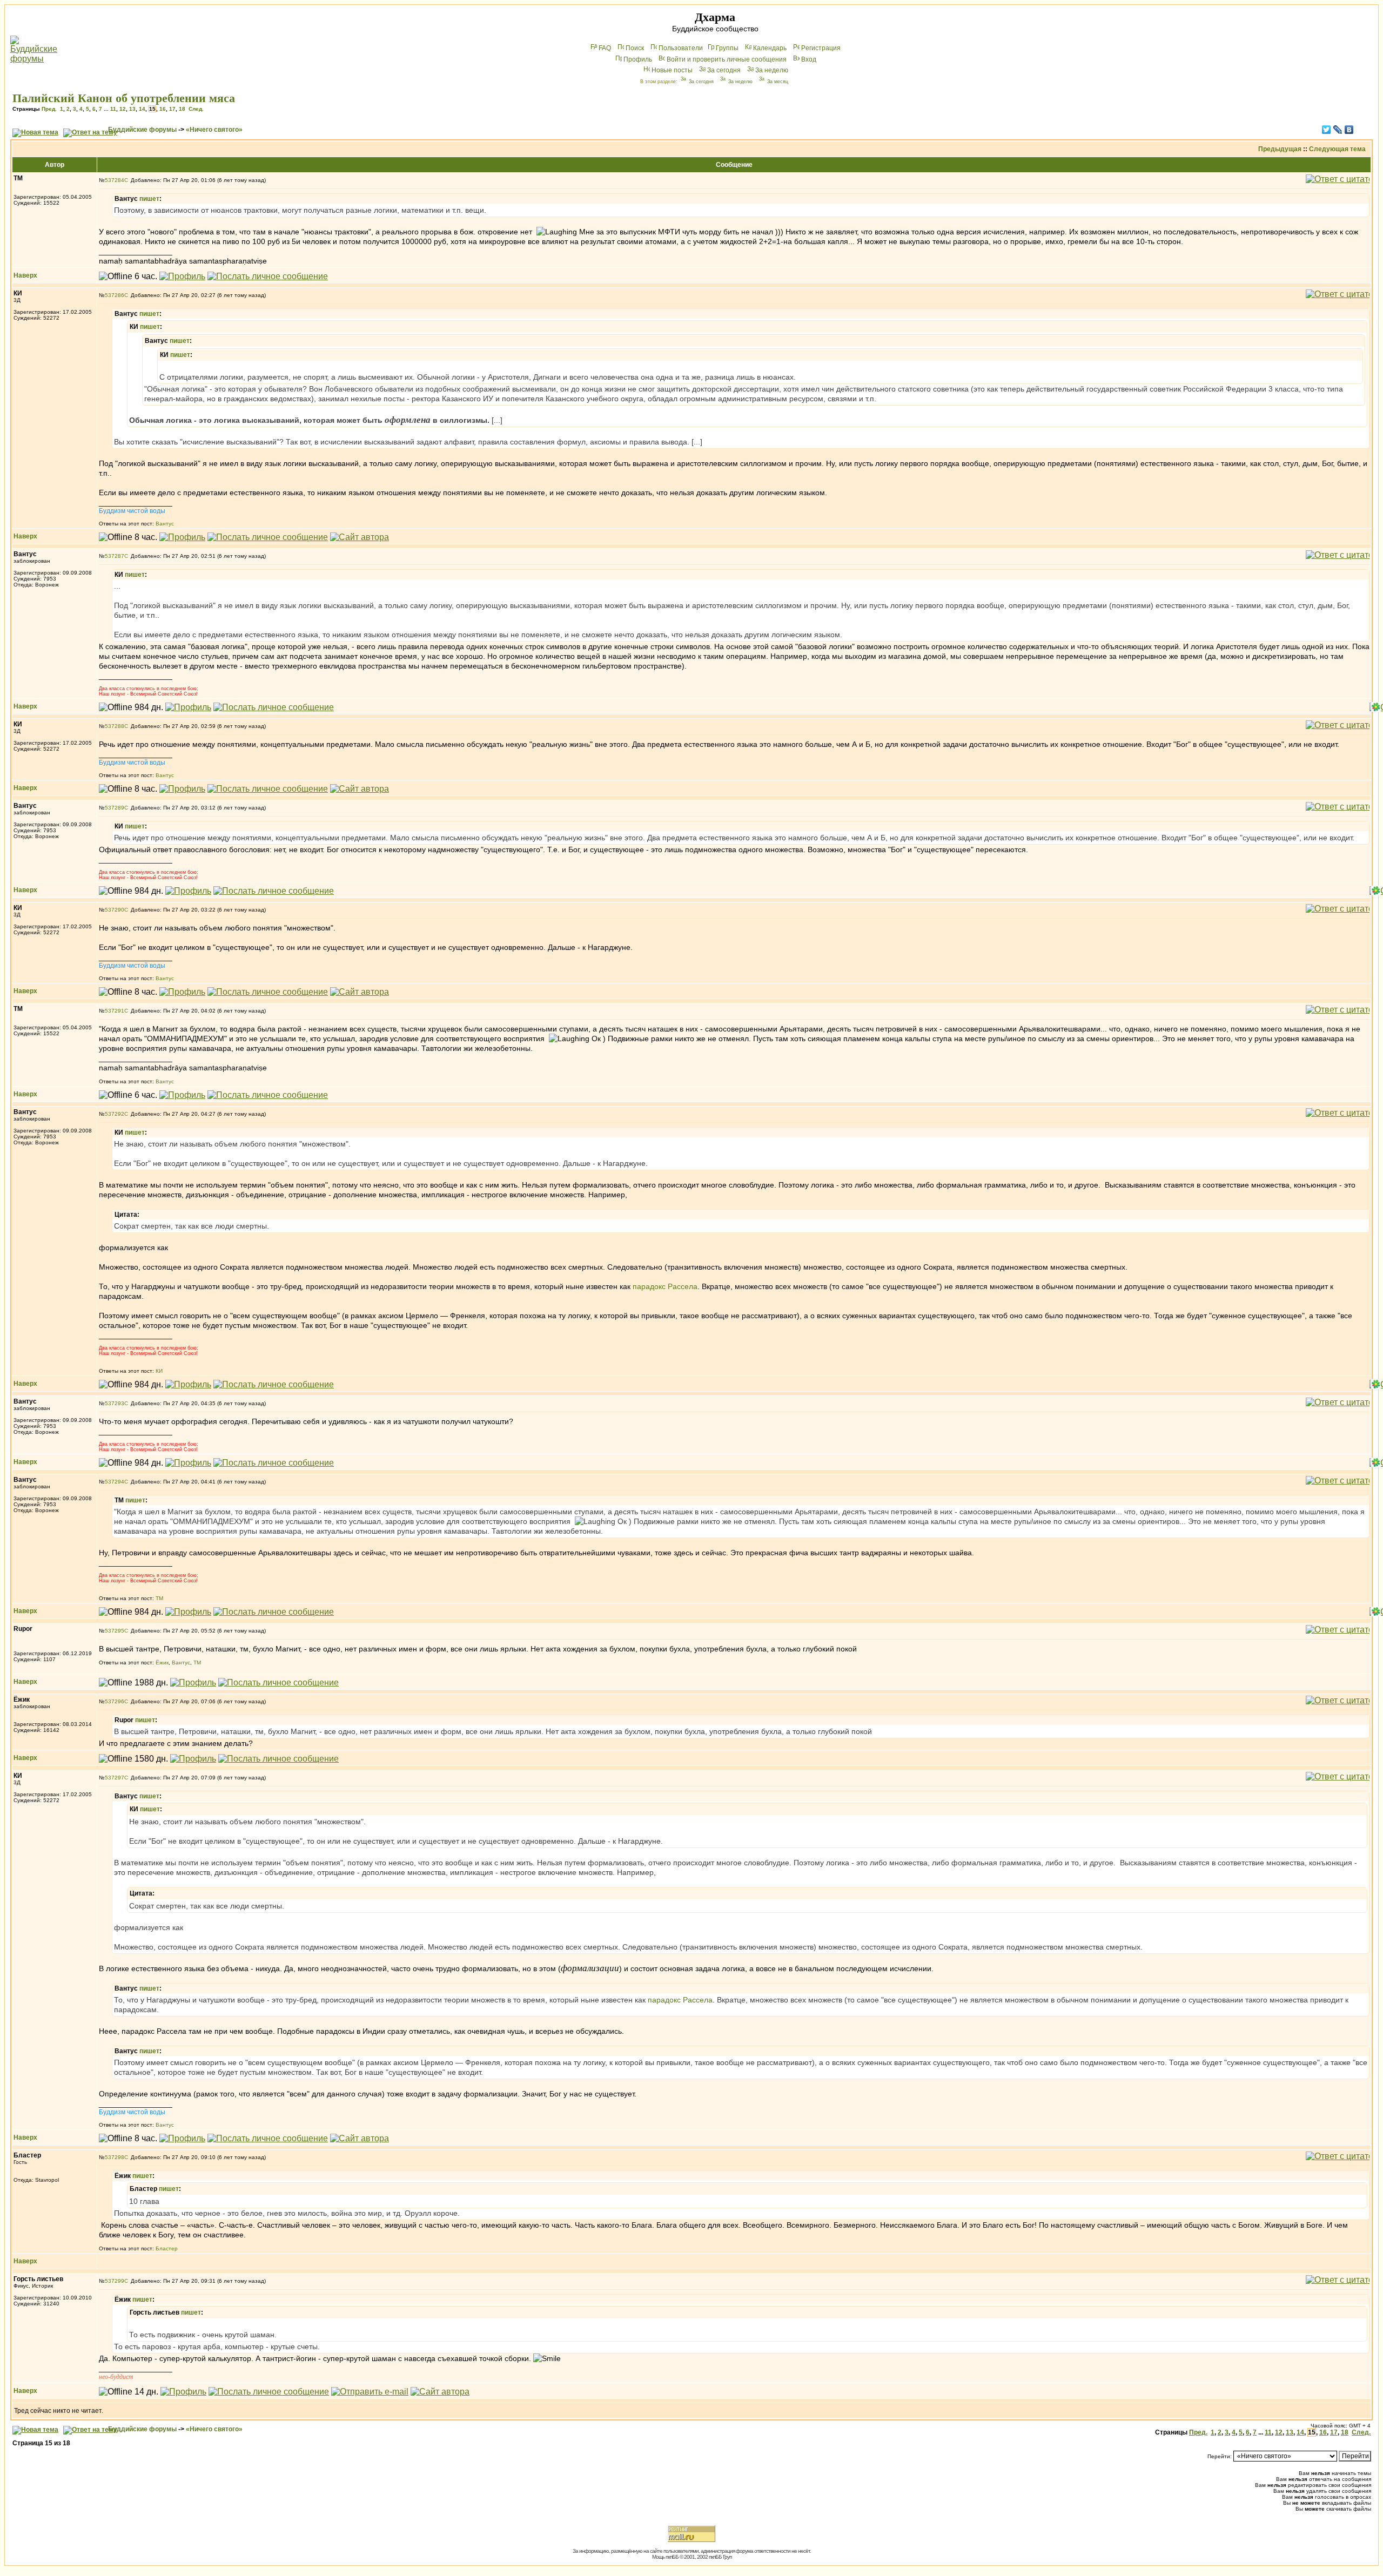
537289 (115, 808)
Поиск (635, 48)
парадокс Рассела (665, 1286)
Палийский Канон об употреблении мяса (124, 98)
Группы (727, 48)
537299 (115, 2281)
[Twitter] (1327, 130)
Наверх (25, 275)
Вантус (165, 524)
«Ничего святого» (214, 130)
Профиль (638, 59)
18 (182, 109)
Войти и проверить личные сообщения (727, 59)
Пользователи (681, 48)
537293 (115, 1403)
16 (163, 109)
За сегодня (724, 70)
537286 (115, 295)
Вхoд (809, 59)
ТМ (159, 1598)
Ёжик (162, 1663)
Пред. (49, 109)
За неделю (772, 70)
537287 (115, 556)
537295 (115, 1631)
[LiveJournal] (1338, 130)
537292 (115, 1114)
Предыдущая (1280, 149)
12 (123, 109)
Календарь (770, 48)
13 (132, 109)
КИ (159, 1371)
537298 (115, 2157)
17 (172, 109)
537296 (115, 1701)
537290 (115, 910)
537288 (115, 726)
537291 (115, 1011)
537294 (115, 1482)
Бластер (167, 2248)
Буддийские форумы (142, 130)
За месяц (778, 82)
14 (142, 109)
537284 (115, 180)
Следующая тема (1337, 149)
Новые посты (672, 70)
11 (113, 109)
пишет (149, 199)
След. (196, 109)
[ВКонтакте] (1349, 130)
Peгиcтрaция (821, 48)
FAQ (605, 48)
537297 (115, 1778)
